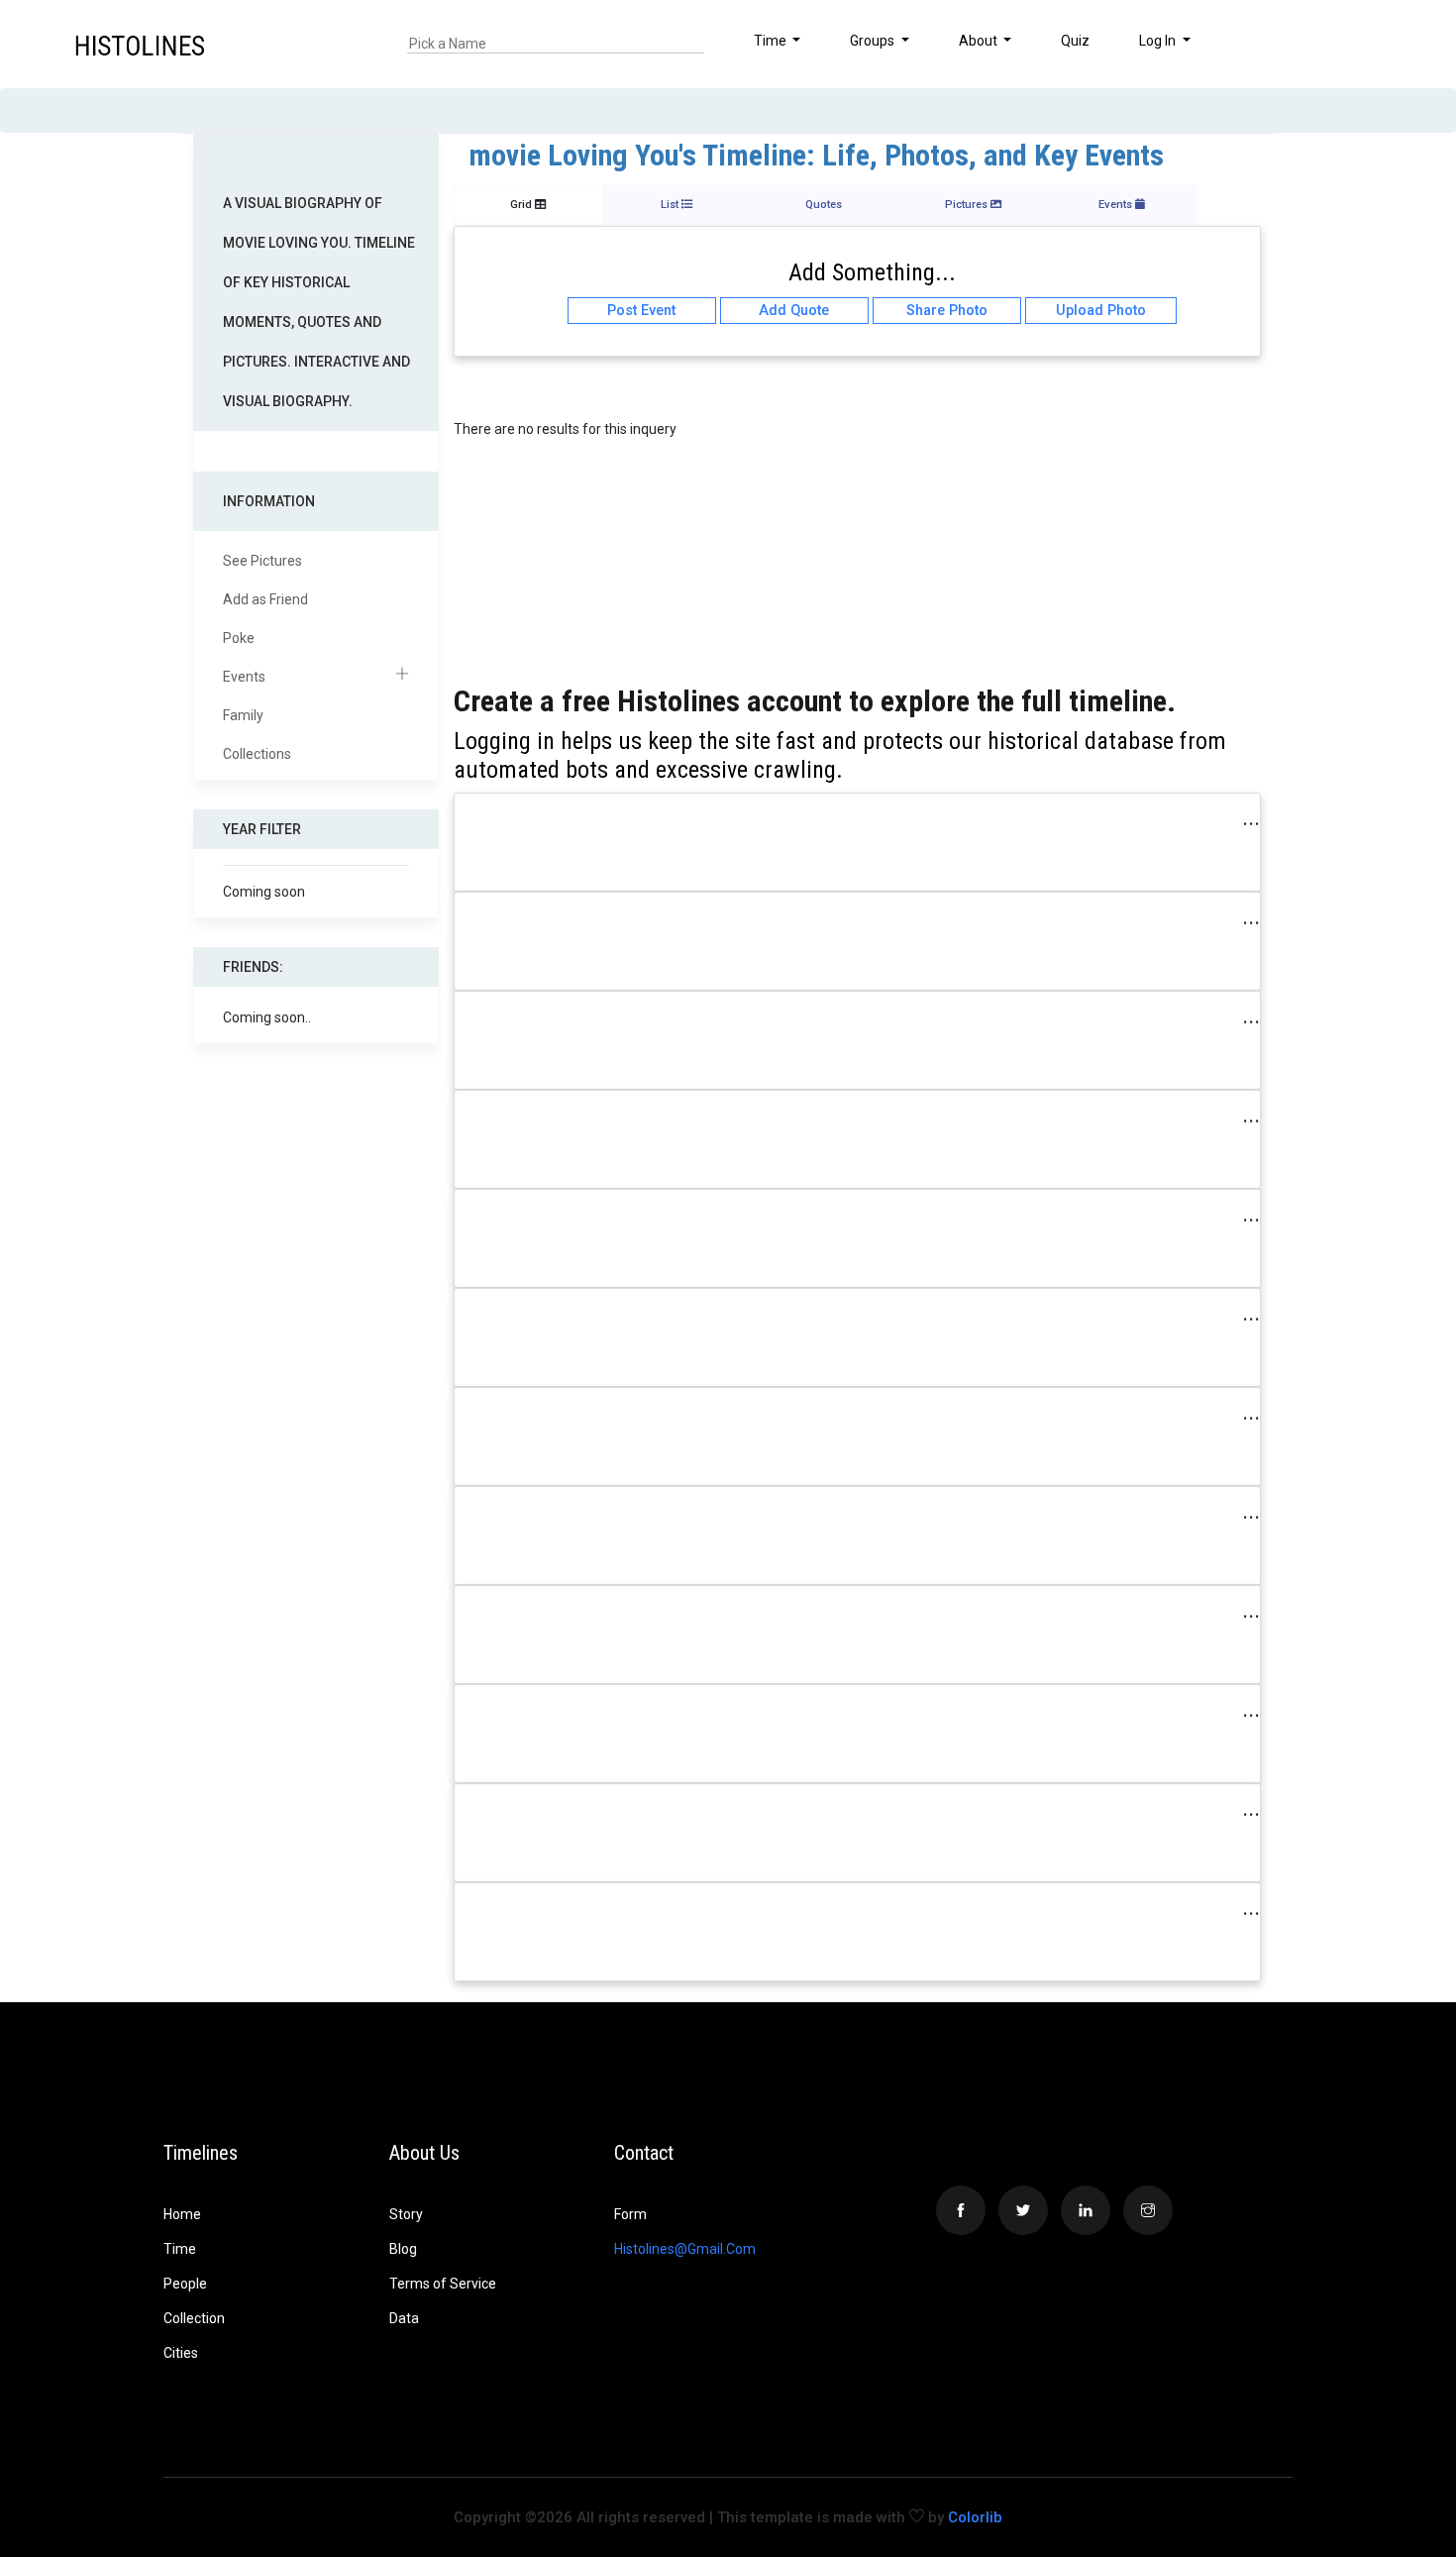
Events (244, 677)
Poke (239, 638)
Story (406, 2214)
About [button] (980, 41)
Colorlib (975, 2517)
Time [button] (772, 41)
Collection (194, 2318)
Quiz (1075, 41)
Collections (257, 754)
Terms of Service (443, 2284)
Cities (181, 2353)
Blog (403, 2249)
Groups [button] (874, 41)
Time (180, 2249)
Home (182, 2214)
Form (630, 2214)
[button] (1379, 44)
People (185, 2284)
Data (404, 2318)
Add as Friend (265, 599)
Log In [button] (1159, 41)
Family (243, 715)
